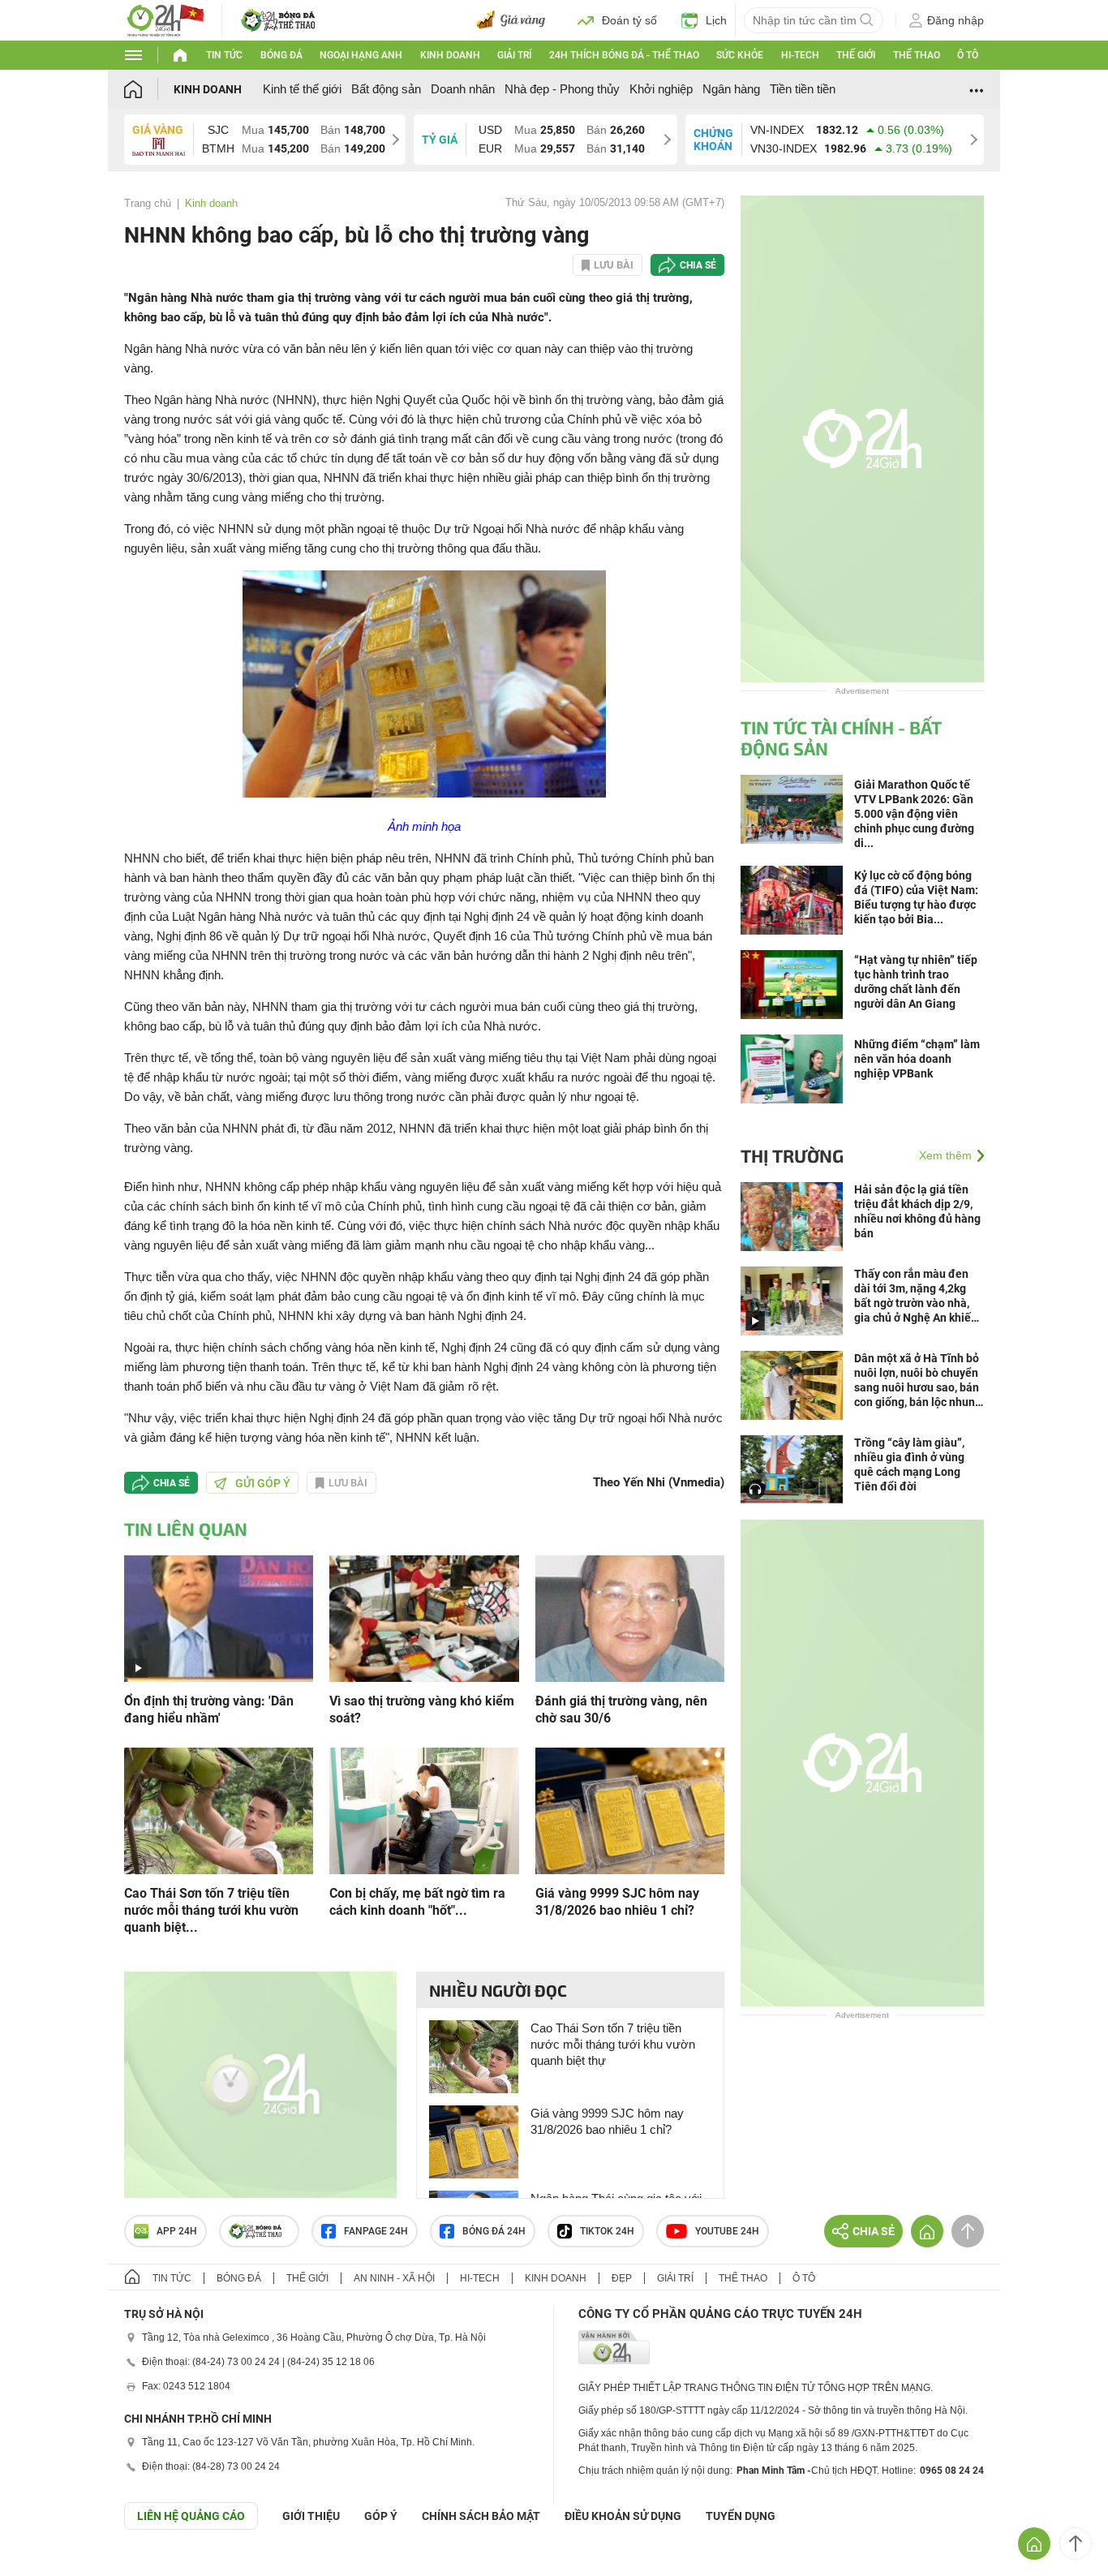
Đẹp (622, 2278)
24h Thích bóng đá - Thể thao (624, 55)
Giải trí (514, 55)
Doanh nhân (463, 89)
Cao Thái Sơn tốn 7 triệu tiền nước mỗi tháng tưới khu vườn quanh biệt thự (613, 2044)
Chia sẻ (698, 265)
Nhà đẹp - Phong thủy (562, 89)
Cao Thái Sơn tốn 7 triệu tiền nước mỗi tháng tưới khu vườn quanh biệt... (211, 1910)
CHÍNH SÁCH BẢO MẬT (481, 2516)
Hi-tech (800, 55)
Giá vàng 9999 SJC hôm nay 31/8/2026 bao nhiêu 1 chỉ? (617, 1902)
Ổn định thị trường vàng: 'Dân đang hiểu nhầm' (209, 1709)
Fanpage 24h (376, 2231)
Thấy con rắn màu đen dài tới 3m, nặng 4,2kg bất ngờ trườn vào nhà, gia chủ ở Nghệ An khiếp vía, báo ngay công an (916, 1296)
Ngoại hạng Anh (361, 55)
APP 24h (177, 2231)
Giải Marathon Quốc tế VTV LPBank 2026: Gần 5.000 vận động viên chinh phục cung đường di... (914, 814)
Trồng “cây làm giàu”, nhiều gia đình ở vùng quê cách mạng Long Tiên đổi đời (909, 1464)
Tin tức (224, 55)
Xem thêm (945, 1155)
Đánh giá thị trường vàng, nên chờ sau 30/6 (621, 1709)
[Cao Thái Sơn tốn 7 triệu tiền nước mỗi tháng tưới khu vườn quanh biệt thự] (219, 1810)
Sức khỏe (740, 55)
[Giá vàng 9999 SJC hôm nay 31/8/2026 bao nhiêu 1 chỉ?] (630, 1810)
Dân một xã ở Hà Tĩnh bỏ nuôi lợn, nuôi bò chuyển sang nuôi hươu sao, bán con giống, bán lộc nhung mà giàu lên (918, 1380)
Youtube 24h (727, 2231)
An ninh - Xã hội (394, 2278)
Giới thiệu (311, 2516)
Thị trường (792, 1155)
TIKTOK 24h (607, 2231)
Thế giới (856, 55)
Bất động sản (386, 89)
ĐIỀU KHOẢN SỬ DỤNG (623, 2516)
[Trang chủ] (149, 89)
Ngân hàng (731, 89)
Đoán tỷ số (629, 20)
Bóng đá (281, 55)
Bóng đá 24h (494, 2231)
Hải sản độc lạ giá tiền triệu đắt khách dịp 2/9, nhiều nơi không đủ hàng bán (917, 1211)
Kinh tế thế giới (302, 89)
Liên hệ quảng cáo (191, 2516)
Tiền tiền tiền (803, 89)
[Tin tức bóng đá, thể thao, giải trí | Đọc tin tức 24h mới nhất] (165, 19)
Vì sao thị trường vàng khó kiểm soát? (422, 1709)
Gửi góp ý (263, 1483)
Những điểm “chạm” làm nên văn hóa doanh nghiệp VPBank (917, 1059)
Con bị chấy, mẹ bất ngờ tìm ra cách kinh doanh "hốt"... (417, 1902)
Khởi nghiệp (661, 89)
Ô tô (968, 55)
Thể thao (917, 55)
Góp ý (381, 2516)
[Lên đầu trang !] (1076, 2544)
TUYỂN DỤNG (741, 2516)
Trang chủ (148, 203)
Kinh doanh (450, 55)
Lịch (716, 20)
